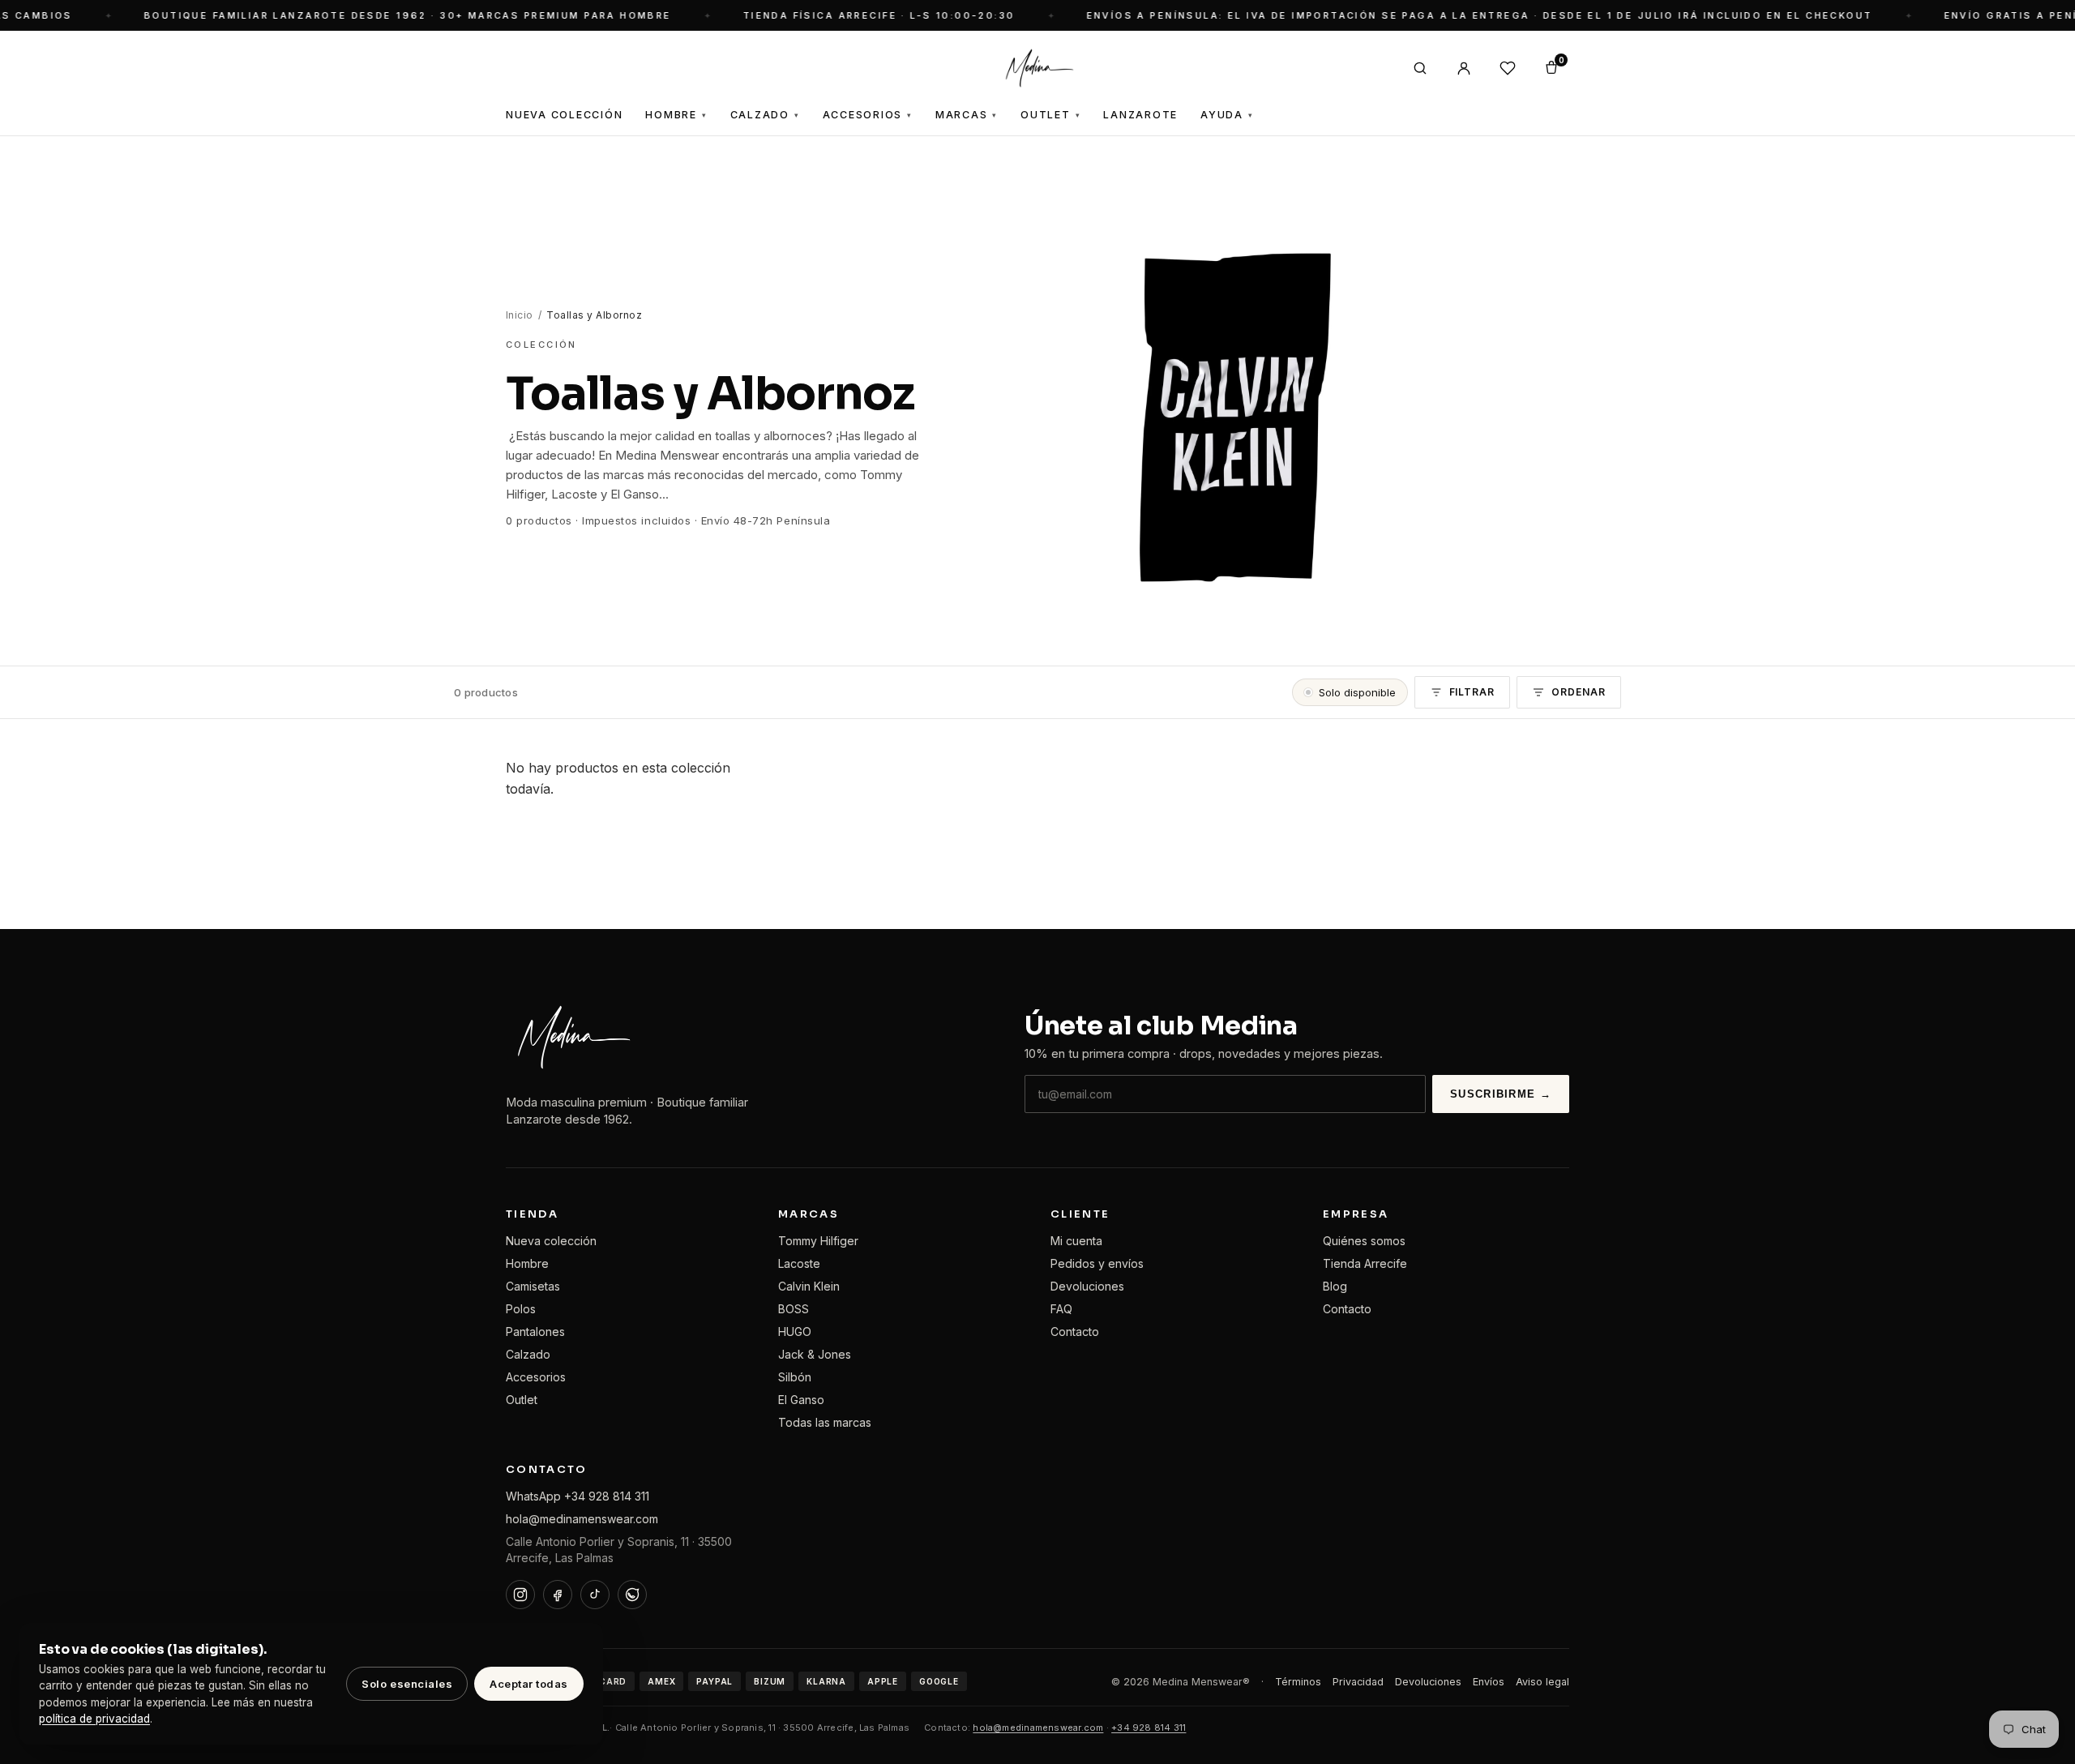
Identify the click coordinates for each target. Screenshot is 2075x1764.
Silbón (795, 1377)
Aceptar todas (529, 1684)
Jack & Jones (815, 1354)
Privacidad (1358, 1682)
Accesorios (868, 115)
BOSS (794, 1309)
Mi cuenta (1076, 1241)
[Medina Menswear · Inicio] (1037, 68)
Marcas (967, 115)
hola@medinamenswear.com (582, 1519)
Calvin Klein (809, 1286)
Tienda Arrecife (1365, 1263)
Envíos (1489, 1682)
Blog (1335, 1286)
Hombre (676, 115)
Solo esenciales (407, 1684)
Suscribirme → (1501, 1094)
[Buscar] (1420, 68)
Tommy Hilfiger (818, 1241)
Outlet (1050, 115)
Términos (1298, 1682)
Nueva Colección (564, 115)
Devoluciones (1087, 1286)
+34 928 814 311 (1149, 1728)
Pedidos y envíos (1097, 1263)
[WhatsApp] (632, 1595)
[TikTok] (595, 1595)
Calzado (765, 115)
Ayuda (1227, 115)
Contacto (1075, 1332)
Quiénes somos (1364, 1241)
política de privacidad (94, 1719)
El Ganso (801, 1400)
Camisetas (533, 1286)
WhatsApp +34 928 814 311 (578, 1496)
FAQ (1061, 1309)
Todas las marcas (825, 1422)
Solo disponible (1357, 692)
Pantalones (535, 1332)
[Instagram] (520, 1595)
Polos (521, 1309)
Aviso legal (1542, 1682)
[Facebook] (558, 1595)
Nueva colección (551, 1241)
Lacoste (799, 1263)
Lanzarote (1140, 115)
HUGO (795, 1332)
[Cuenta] (1464, 68)
